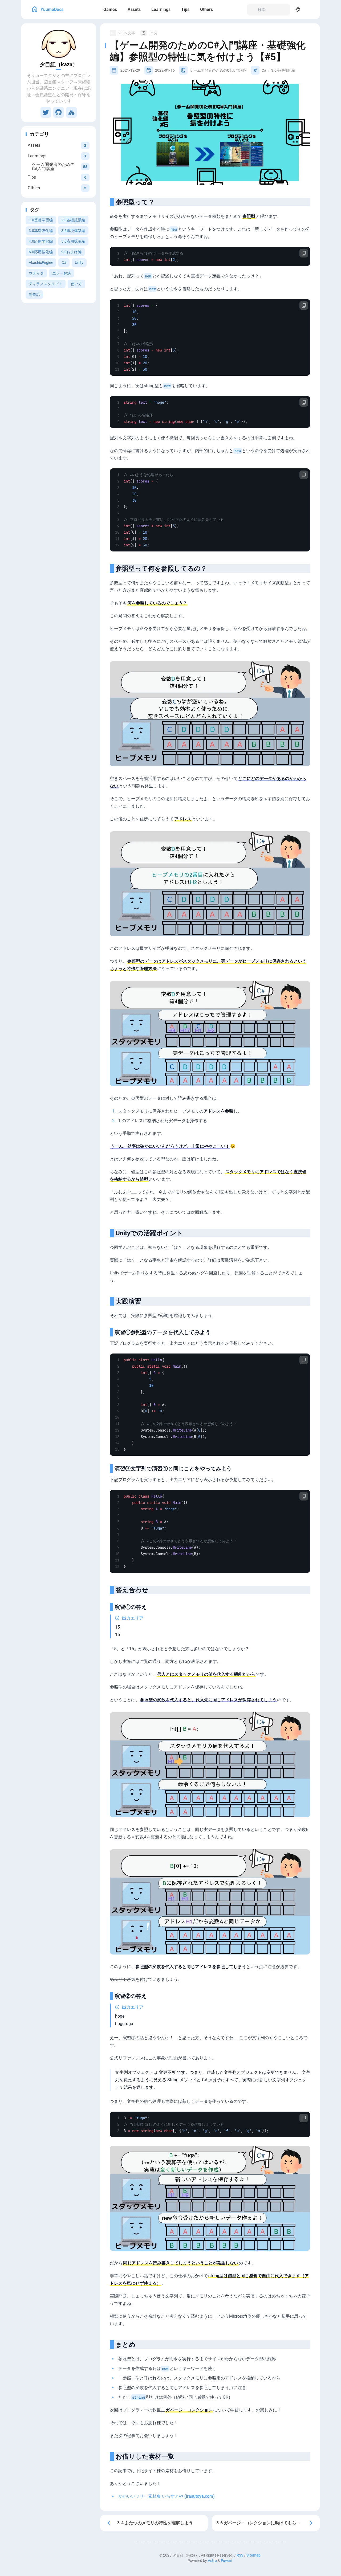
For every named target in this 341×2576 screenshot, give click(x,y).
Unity (79, 263)
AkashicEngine (41, 263)
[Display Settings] (298, 10)
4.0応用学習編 (41, 241)
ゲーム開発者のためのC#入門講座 (218, 70)
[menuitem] (310, 10)
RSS (240, 2555)
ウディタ (36, 273)
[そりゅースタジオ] (71, 112)
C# (64, 263)
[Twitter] (46, 112)
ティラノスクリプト (46, 284)
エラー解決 (62, 273)
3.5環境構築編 (73, 231)
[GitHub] (59, 112)
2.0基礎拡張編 (73, 220)
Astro (212, 2561)
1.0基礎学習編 (41, 220)
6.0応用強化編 (41, 252)
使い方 (76, 284)
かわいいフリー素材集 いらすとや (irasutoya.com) (167, 2496)
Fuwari (227, 2561)
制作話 (34, 295)
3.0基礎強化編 (41, 231)
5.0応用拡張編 (73, 241)
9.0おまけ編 (71, 252)
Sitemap (253, 2555)
